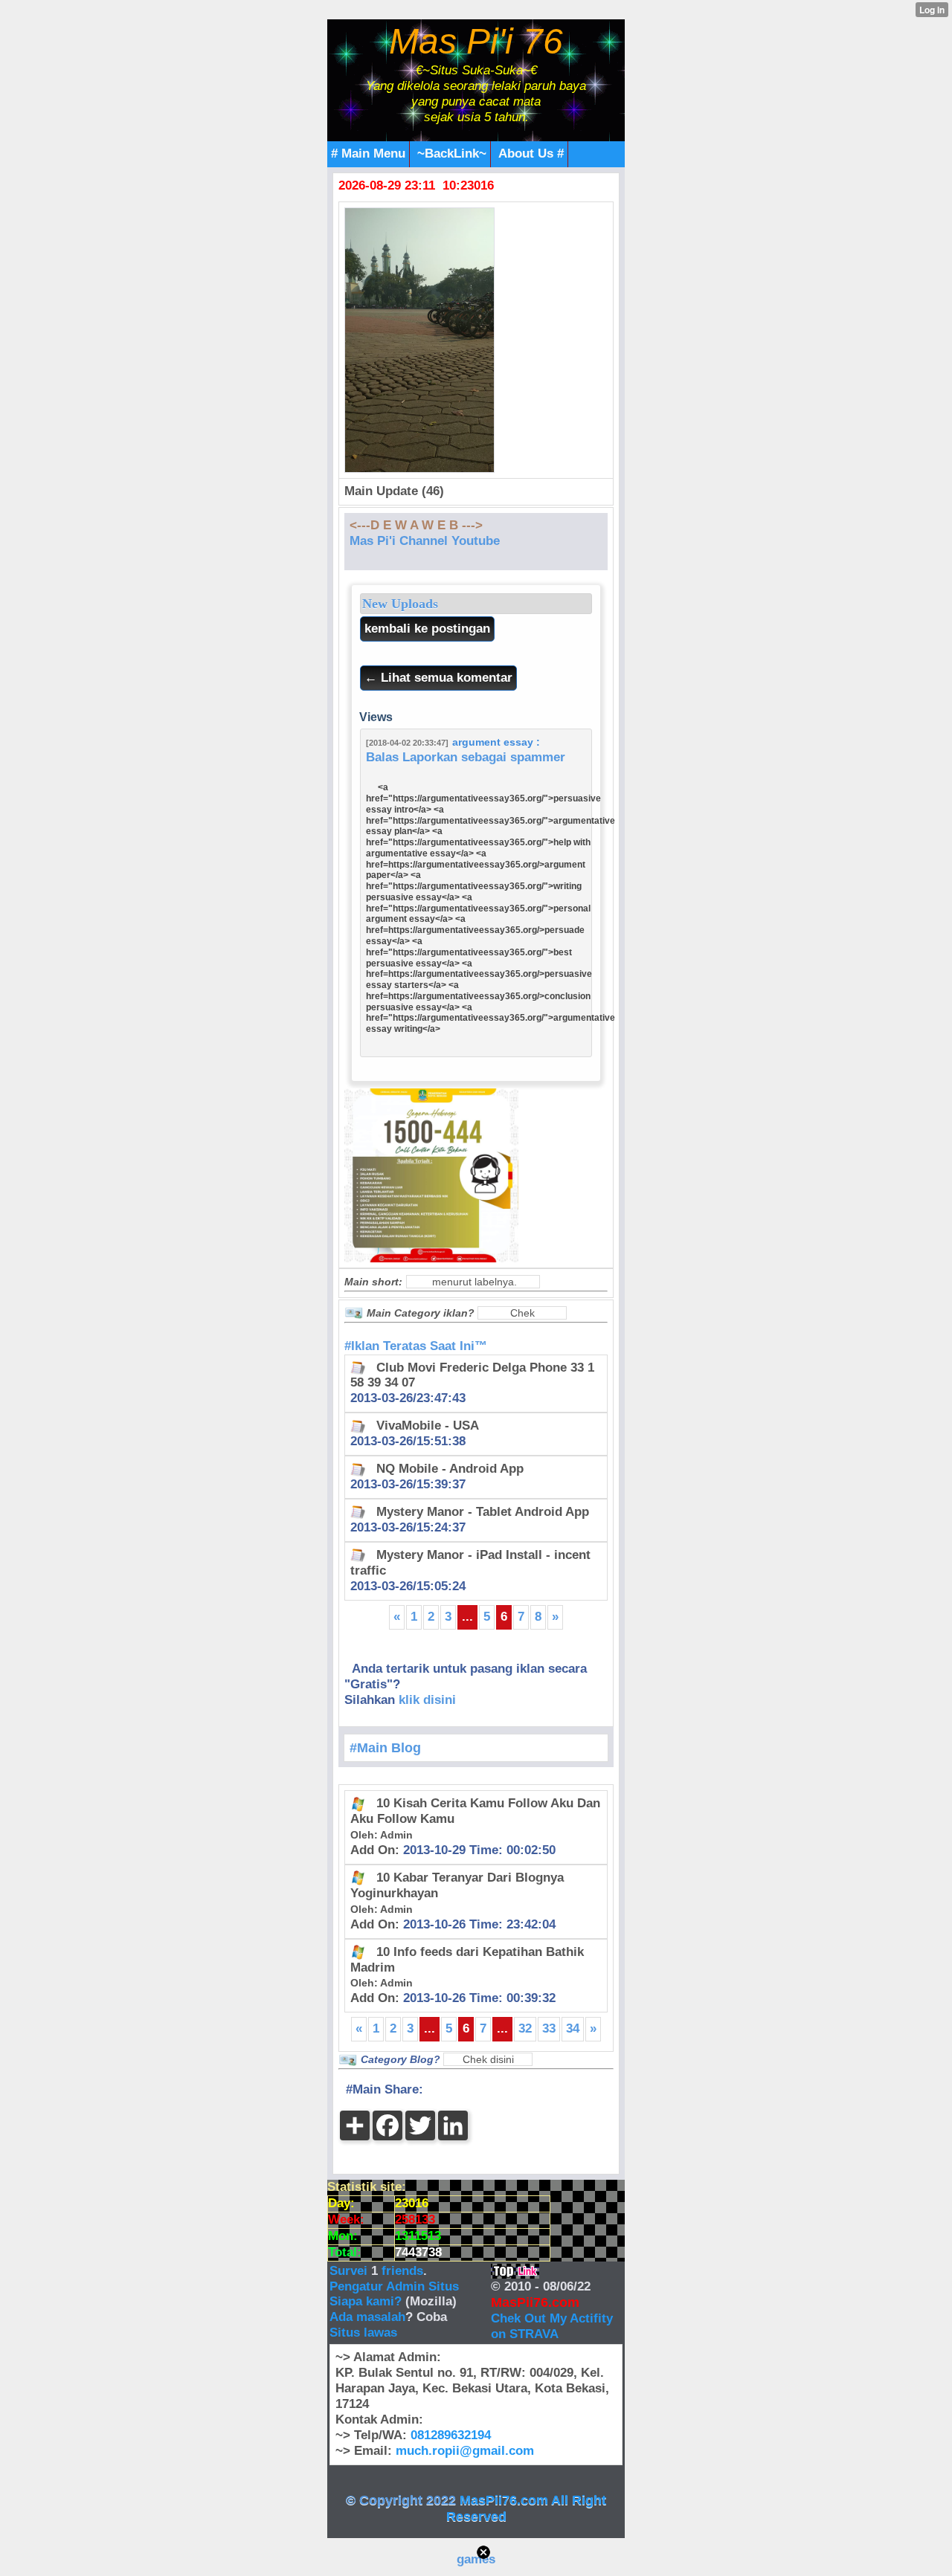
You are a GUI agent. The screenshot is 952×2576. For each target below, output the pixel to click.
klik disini (427, 1700)
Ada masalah (367, 2317)
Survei (350, 2271)
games (476, 2559)
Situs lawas (363, 2333)
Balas (382, 757)
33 (549, 2028)
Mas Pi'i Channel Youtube (425, 541)
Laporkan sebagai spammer (484, 757)
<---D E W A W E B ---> (416, 525)
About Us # (531, 154)
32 (525, 2028)
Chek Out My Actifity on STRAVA (552, 2326)
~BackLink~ (452, 154)
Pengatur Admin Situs (394, 2286)
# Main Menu (368, 154)
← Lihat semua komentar (438, 678)
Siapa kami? (366, 2301)
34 (573, 2028)
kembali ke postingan (427, 629)
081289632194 (451, 2435)
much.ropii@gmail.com (465, 2451)
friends (402, 2271)
